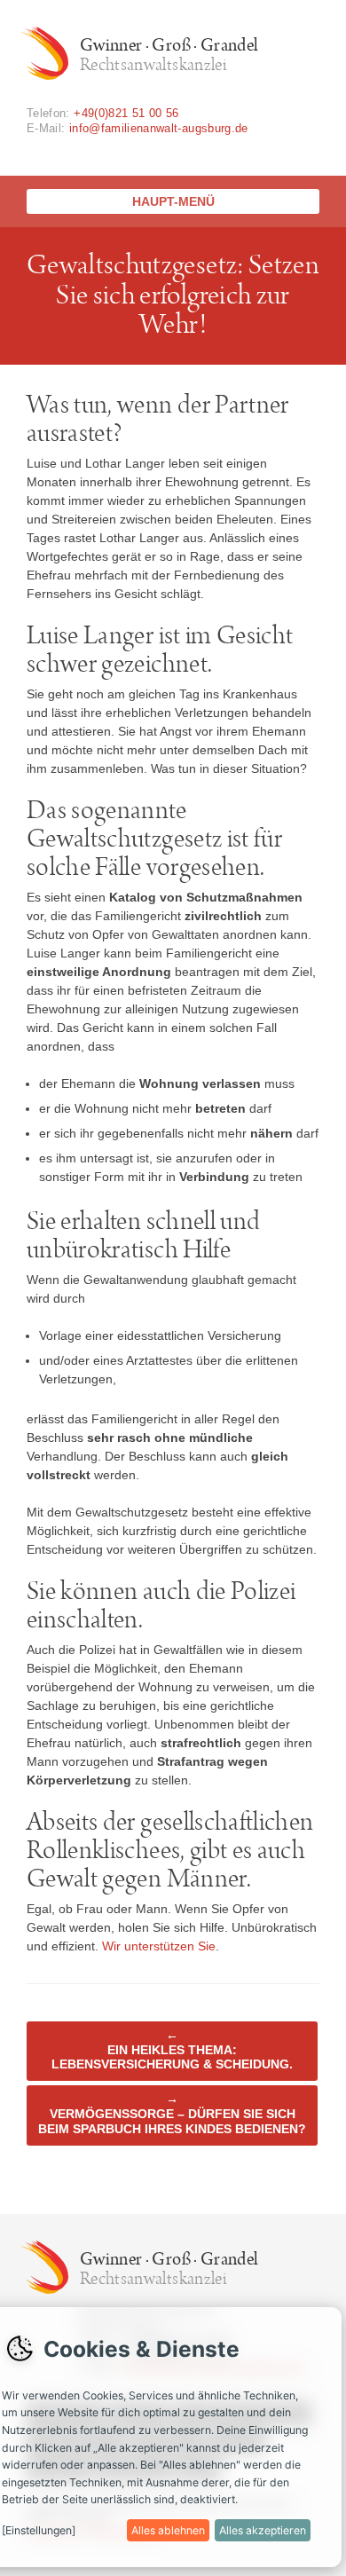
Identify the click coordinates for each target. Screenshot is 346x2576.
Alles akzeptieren (263, 2530)
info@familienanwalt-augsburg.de (159, 128)
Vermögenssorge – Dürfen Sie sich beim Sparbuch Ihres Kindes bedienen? (172, 2114)
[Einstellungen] (39, 2530)
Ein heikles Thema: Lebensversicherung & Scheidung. (172, 2050)
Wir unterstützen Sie (159, 1946)
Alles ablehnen (168, 2530)
